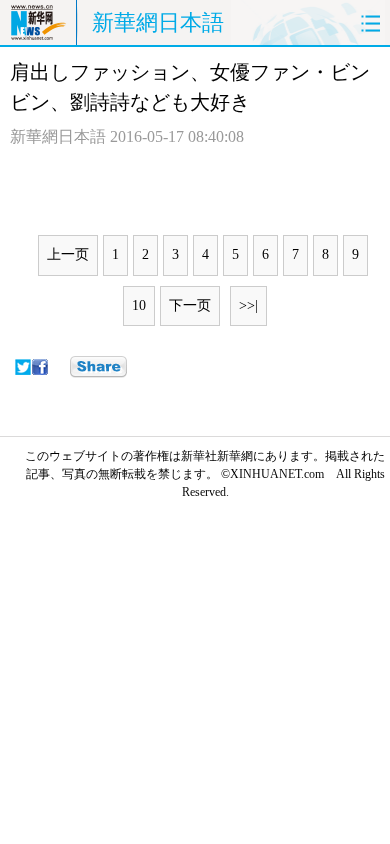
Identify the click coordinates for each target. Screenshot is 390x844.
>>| (248, 305)
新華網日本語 (158, 22)
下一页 (190, 305)
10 (139, 305)
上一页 (68, 254)
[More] (98, 367)
